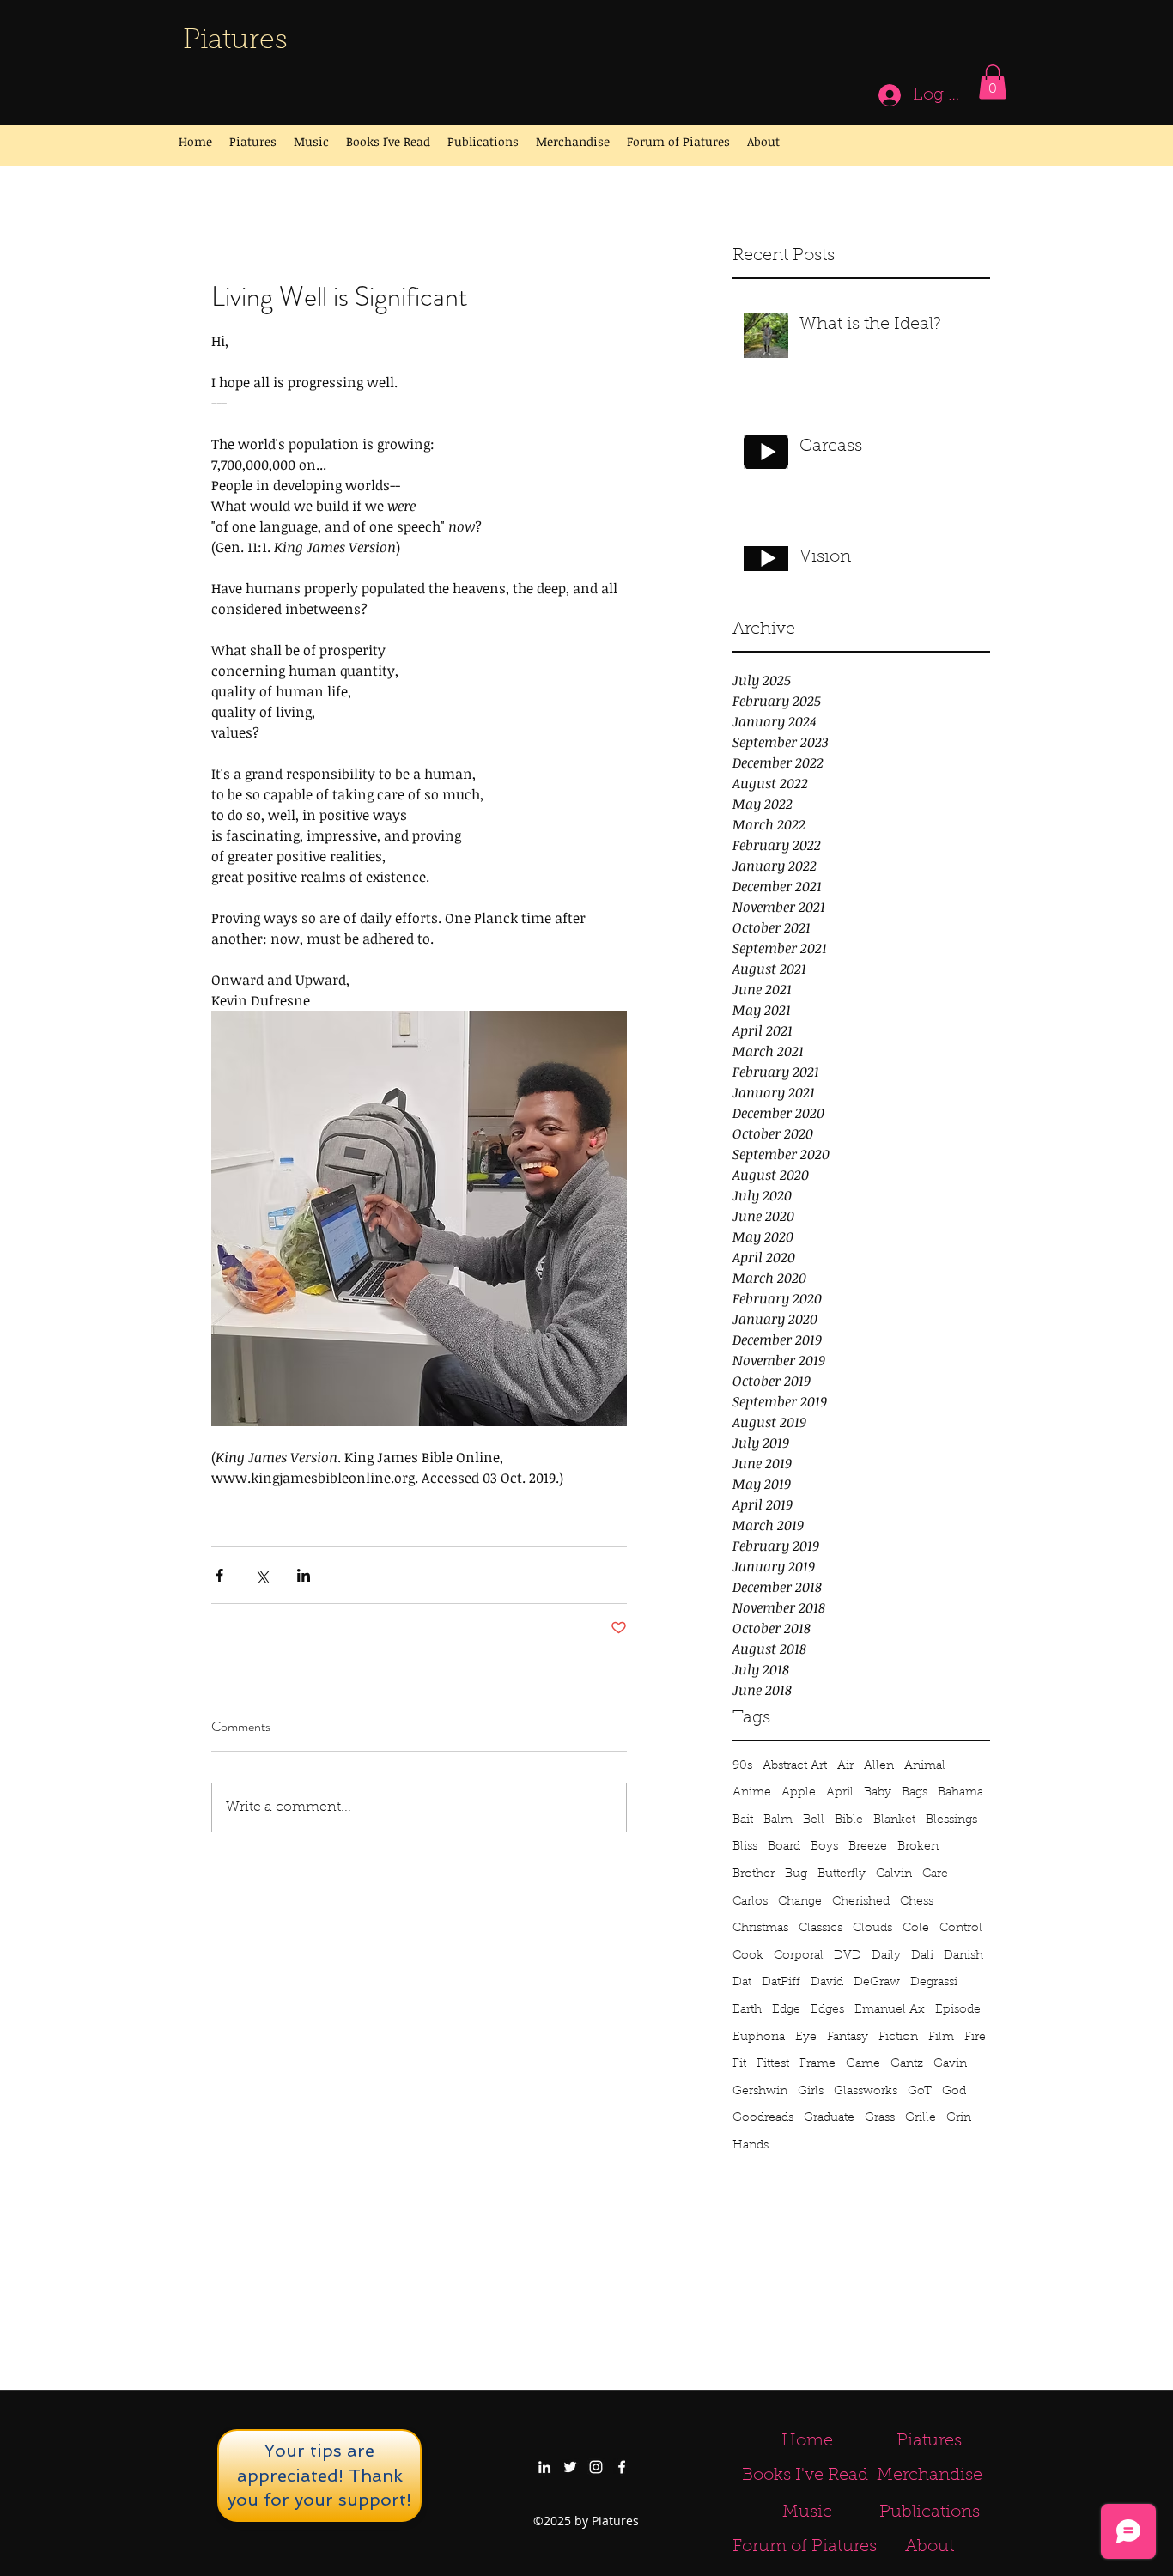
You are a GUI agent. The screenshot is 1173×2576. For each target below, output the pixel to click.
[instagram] (596, 2467)
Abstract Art (795, 1766)
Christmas (760, 1929)
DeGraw (877, 1983)
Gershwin (760, 2092)
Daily (886, 1956)
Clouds (872, 1929)
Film (941, 2038)
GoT (920, 2092)
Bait (743, 1820)
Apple (799, 1793)
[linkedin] (544, 2467)
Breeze (868, 1847)
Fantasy (848, 2038)
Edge (786, 2010)
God (954, 2092)
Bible (849, 1820)
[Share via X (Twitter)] (261, 1575)
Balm (778, 1820)
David (827, 1983)
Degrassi (934, 1983)
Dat (742, 1983)
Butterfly (842, 1874)
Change (800, 1902)
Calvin (894, 1874)
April (840, 1793)
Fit (739, 2064)
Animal (925, 1766)
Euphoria (759, 2038)
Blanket (894, 1820)
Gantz (907, 2064)
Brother (754, 1874)
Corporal (799, 1956)
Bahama (960, 1793)
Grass (880, 2118)
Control (961, 1929)
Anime (752, 1793)
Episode (958, 2010)
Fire (975, 2038)
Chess (917, 1902)
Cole (916, 1929)
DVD (848, 1956)
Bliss (745, 1847)
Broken (918, 1847)
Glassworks (866, 2092)
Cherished (861, 1902)
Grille (921, 2118)
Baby (878, 1793)
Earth (747, 2010)
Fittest (773, 2064)
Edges (827, 2010)
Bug (796, 1874)
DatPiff (781, 1983)
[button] (993, 82)
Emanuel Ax (890, 2010)
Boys (824, 1847)
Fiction (898, 2038)
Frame (817, 2064)
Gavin (950, 2064)
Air (845, 1766)
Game (863, 2064)
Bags (915, 1793)
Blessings (951, 1820)
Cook (748, 1956)
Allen (879, 1766)
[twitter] (570, 2467)
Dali (922, 1956)
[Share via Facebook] (219, 1575)
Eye (806, 2038)
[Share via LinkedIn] (304, 1575)
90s (742, 1766)
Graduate (829, 2118)
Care (935, 1874)
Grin (959, 2118)
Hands (751, 2146)
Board (784, 1847)
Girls (811, 2092)
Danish (963, 1956)
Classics (820, 1929)
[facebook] (622, 2467)
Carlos (750, 1902)
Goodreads (763, 2118)
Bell (814, 1820)
